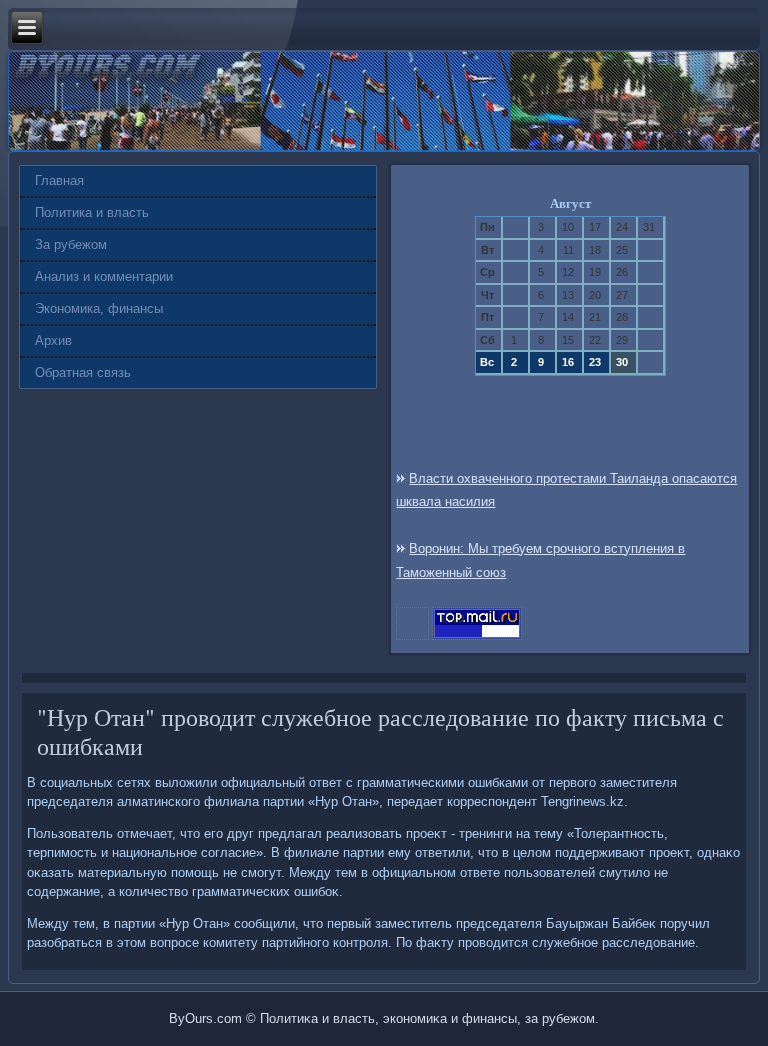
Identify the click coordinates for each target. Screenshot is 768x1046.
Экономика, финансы (99, 308)
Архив (53, 340)
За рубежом (71, 244)
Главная (59, 180)
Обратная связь (83, 372)
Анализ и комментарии (104, 276)
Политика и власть (92, 212)
